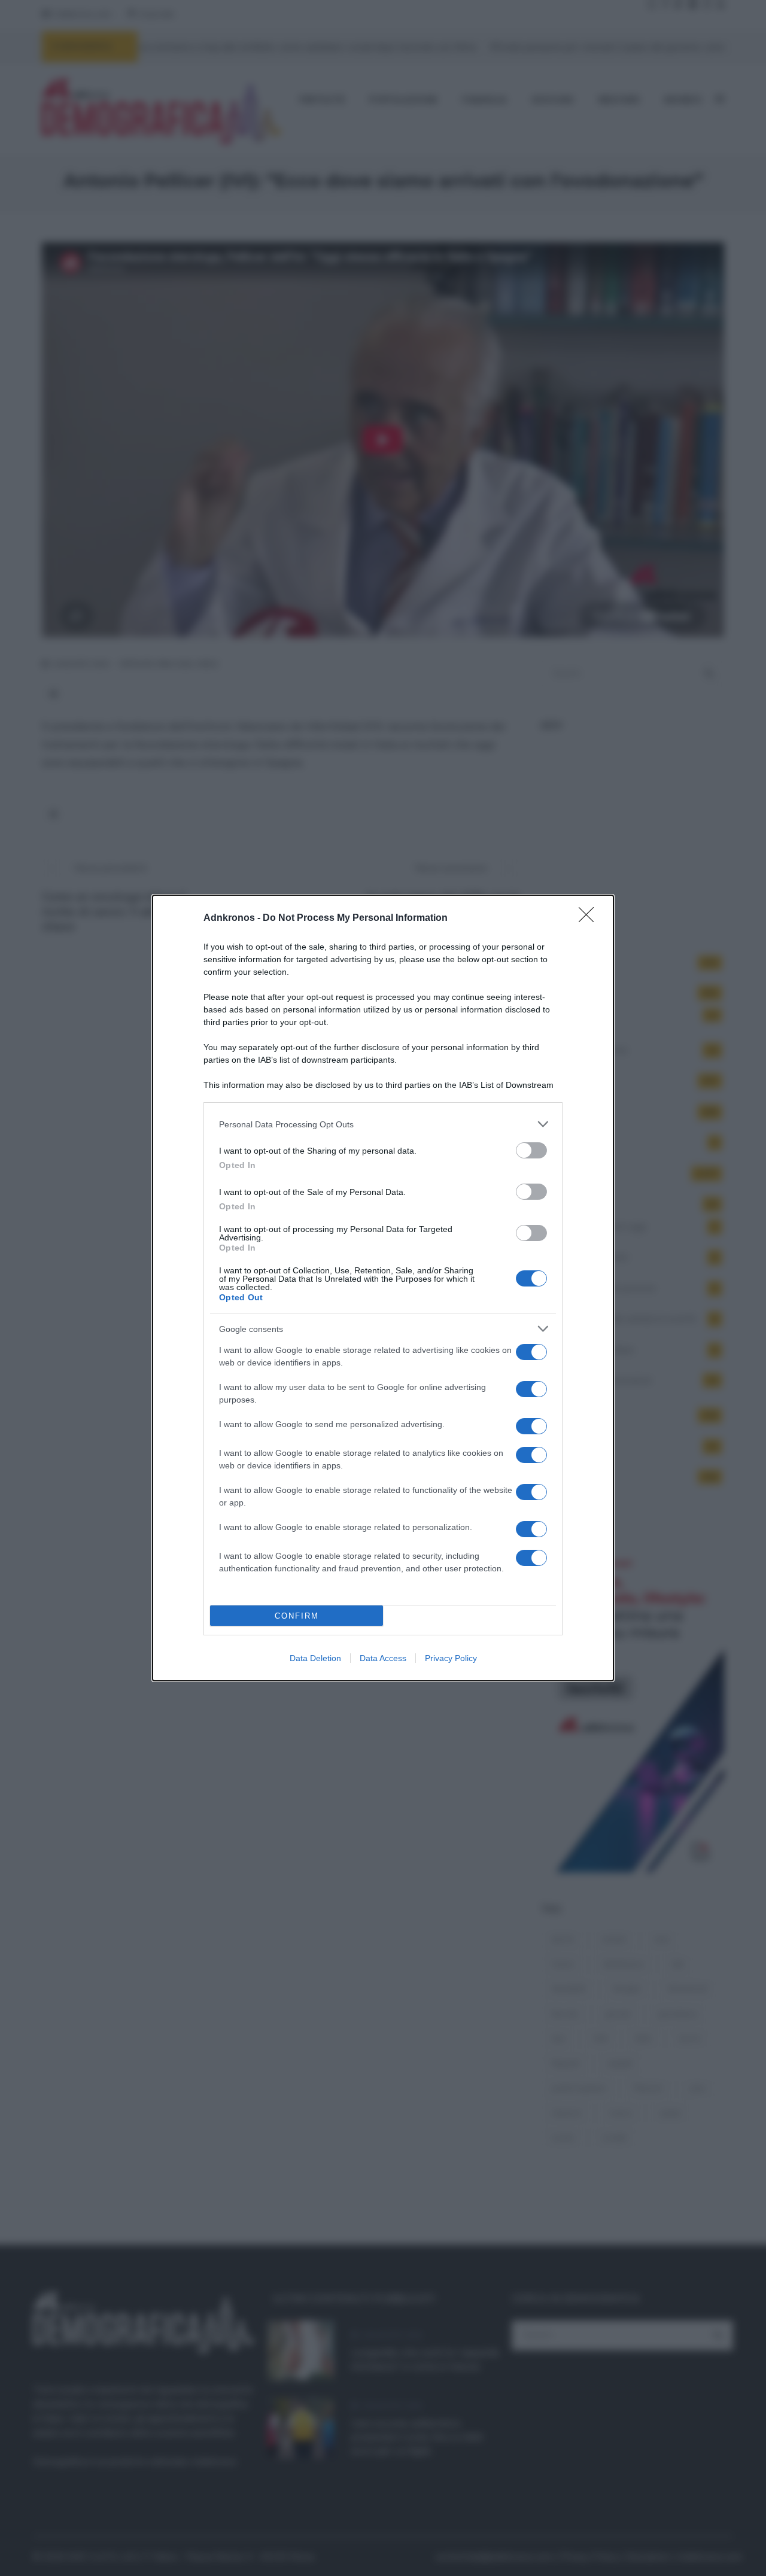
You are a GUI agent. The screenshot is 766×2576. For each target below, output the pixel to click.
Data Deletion (315, 1658)
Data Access (383, 1658)
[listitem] (383, 1124)
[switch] (531, 1150)
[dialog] (383, 1288)
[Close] (590, 919)
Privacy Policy (451, 1658)
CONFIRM (297, 1616)
